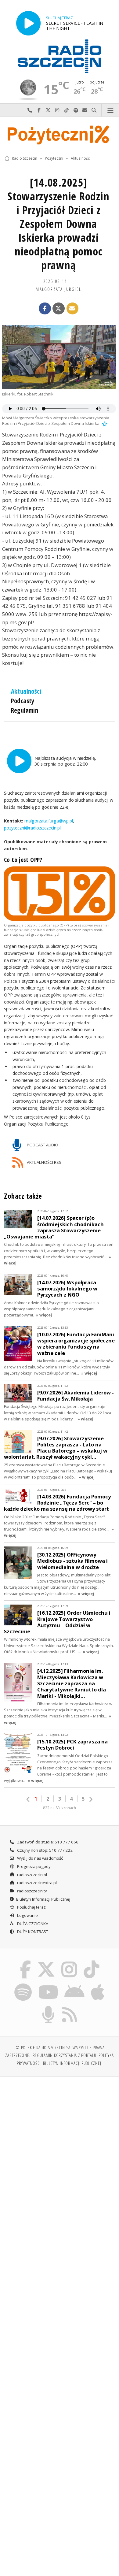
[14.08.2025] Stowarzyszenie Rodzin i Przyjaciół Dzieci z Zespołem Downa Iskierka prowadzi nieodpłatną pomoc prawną (58, 224)
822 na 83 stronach (60, 1808)
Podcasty (23, 701)
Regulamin (25, 710)
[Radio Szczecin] (60, 56)
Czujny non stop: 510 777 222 (45, 1850)
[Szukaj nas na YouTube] (48, 1984)
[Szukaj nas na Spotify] (23, 1984)
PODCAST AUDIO (42, 1145)
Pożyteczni (54, 158)
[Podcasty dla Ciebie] (49, 2007)
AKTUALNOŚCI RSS (44, 1162)
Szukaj (94, 110)
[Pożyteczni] (60, 134)
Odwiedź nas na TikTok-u (67, 110)
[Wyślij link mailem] (73, 309)
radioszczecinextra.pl (36, 1883)
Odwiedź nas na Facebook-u (39, 110)
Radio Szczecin (25, 158)
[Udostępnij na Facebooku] (45, 309)
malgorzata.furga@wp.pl (48, 821)
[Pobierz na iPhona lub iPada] (98, 1984)
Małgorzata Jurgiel (58, 289)
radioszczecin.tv (32, 1891)
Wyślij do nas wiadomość (85, 110)
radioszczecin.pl (32, 1875)
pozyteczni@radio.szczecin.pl (32, 828)
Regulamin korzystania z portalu (65, 2055)
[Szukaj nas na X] (46, 1962)
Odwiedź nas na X (48, 110)
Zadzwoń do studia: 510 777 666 (47, 1842)
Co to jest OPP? (23, 860)
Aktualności (81, 158)
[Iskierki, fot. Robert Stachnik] (59, 357)
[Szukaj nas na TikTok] (92, 1962)
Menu (110, 110)
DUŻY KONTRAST (32, 1932)
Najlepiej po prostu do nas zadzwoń (30, 110)
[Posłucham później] (104, 423)
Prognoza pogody (33, 1866)
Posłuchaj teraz (31, 1907)
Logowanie (27, 1915)
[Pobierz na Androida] (75, 1984)
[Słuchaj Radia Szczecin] (28, 23)
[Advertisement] (60, 2144)
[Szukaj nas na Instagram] (69, 1962)
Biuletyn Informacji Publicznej (43, 1899)
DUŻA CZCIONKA (32, 1924)
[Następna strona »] (91, 1799)
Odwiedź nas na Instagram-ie (57, 110)
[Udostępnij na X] (59, 309)
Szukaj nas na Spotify (76, 110)
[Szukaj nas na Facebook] (25, 1962)
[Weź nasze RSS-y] (70, 2007)
